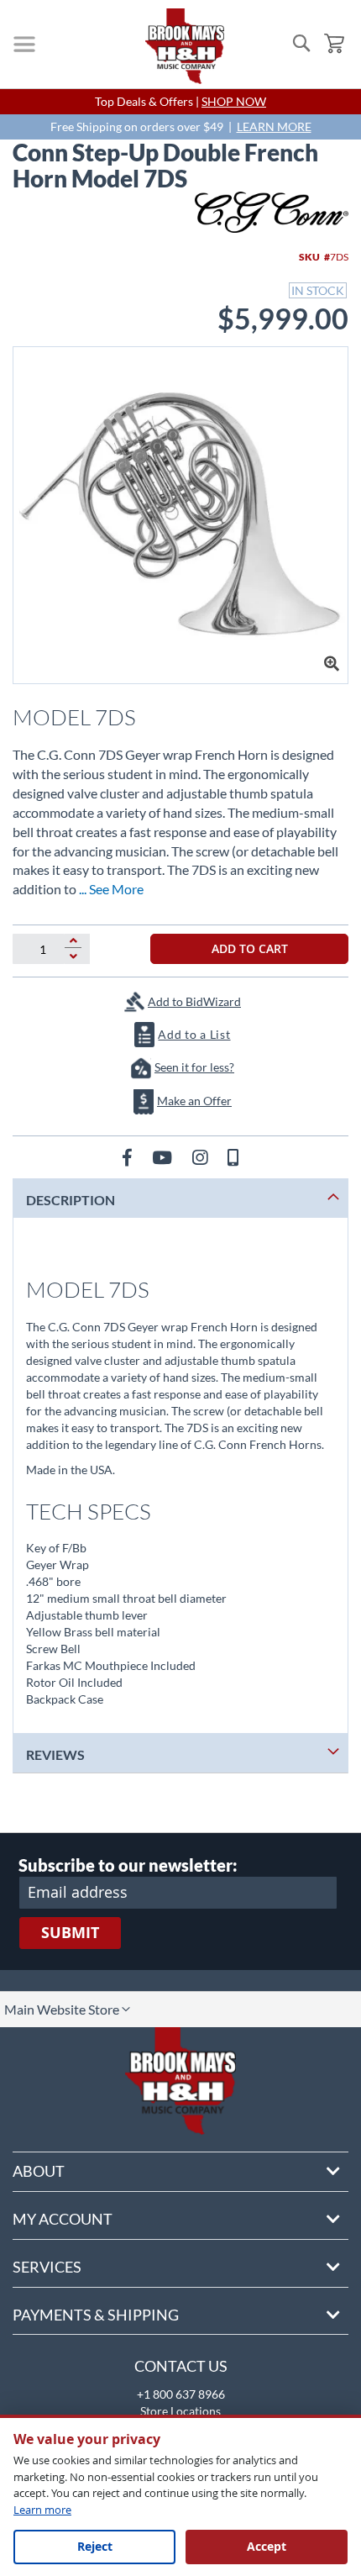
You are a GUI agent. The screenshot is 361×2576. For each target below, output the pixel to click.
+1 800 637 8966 (181, 2394)
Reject (95, 2546)
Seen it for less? (194, 1067)
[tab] (180, 1198)
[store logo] (185, 46)
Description (71, 1200)
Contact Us (181, 2366)
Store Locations (180, 2411)
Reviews (55, 1754)
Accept (267, 2546)
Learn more (42, 2510)
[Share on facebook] (129, 1157)
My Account (63, 2219)
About (39, 2171)
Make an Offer (194, 1101)
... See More (111, 889)
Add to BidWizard (194, 1001)
